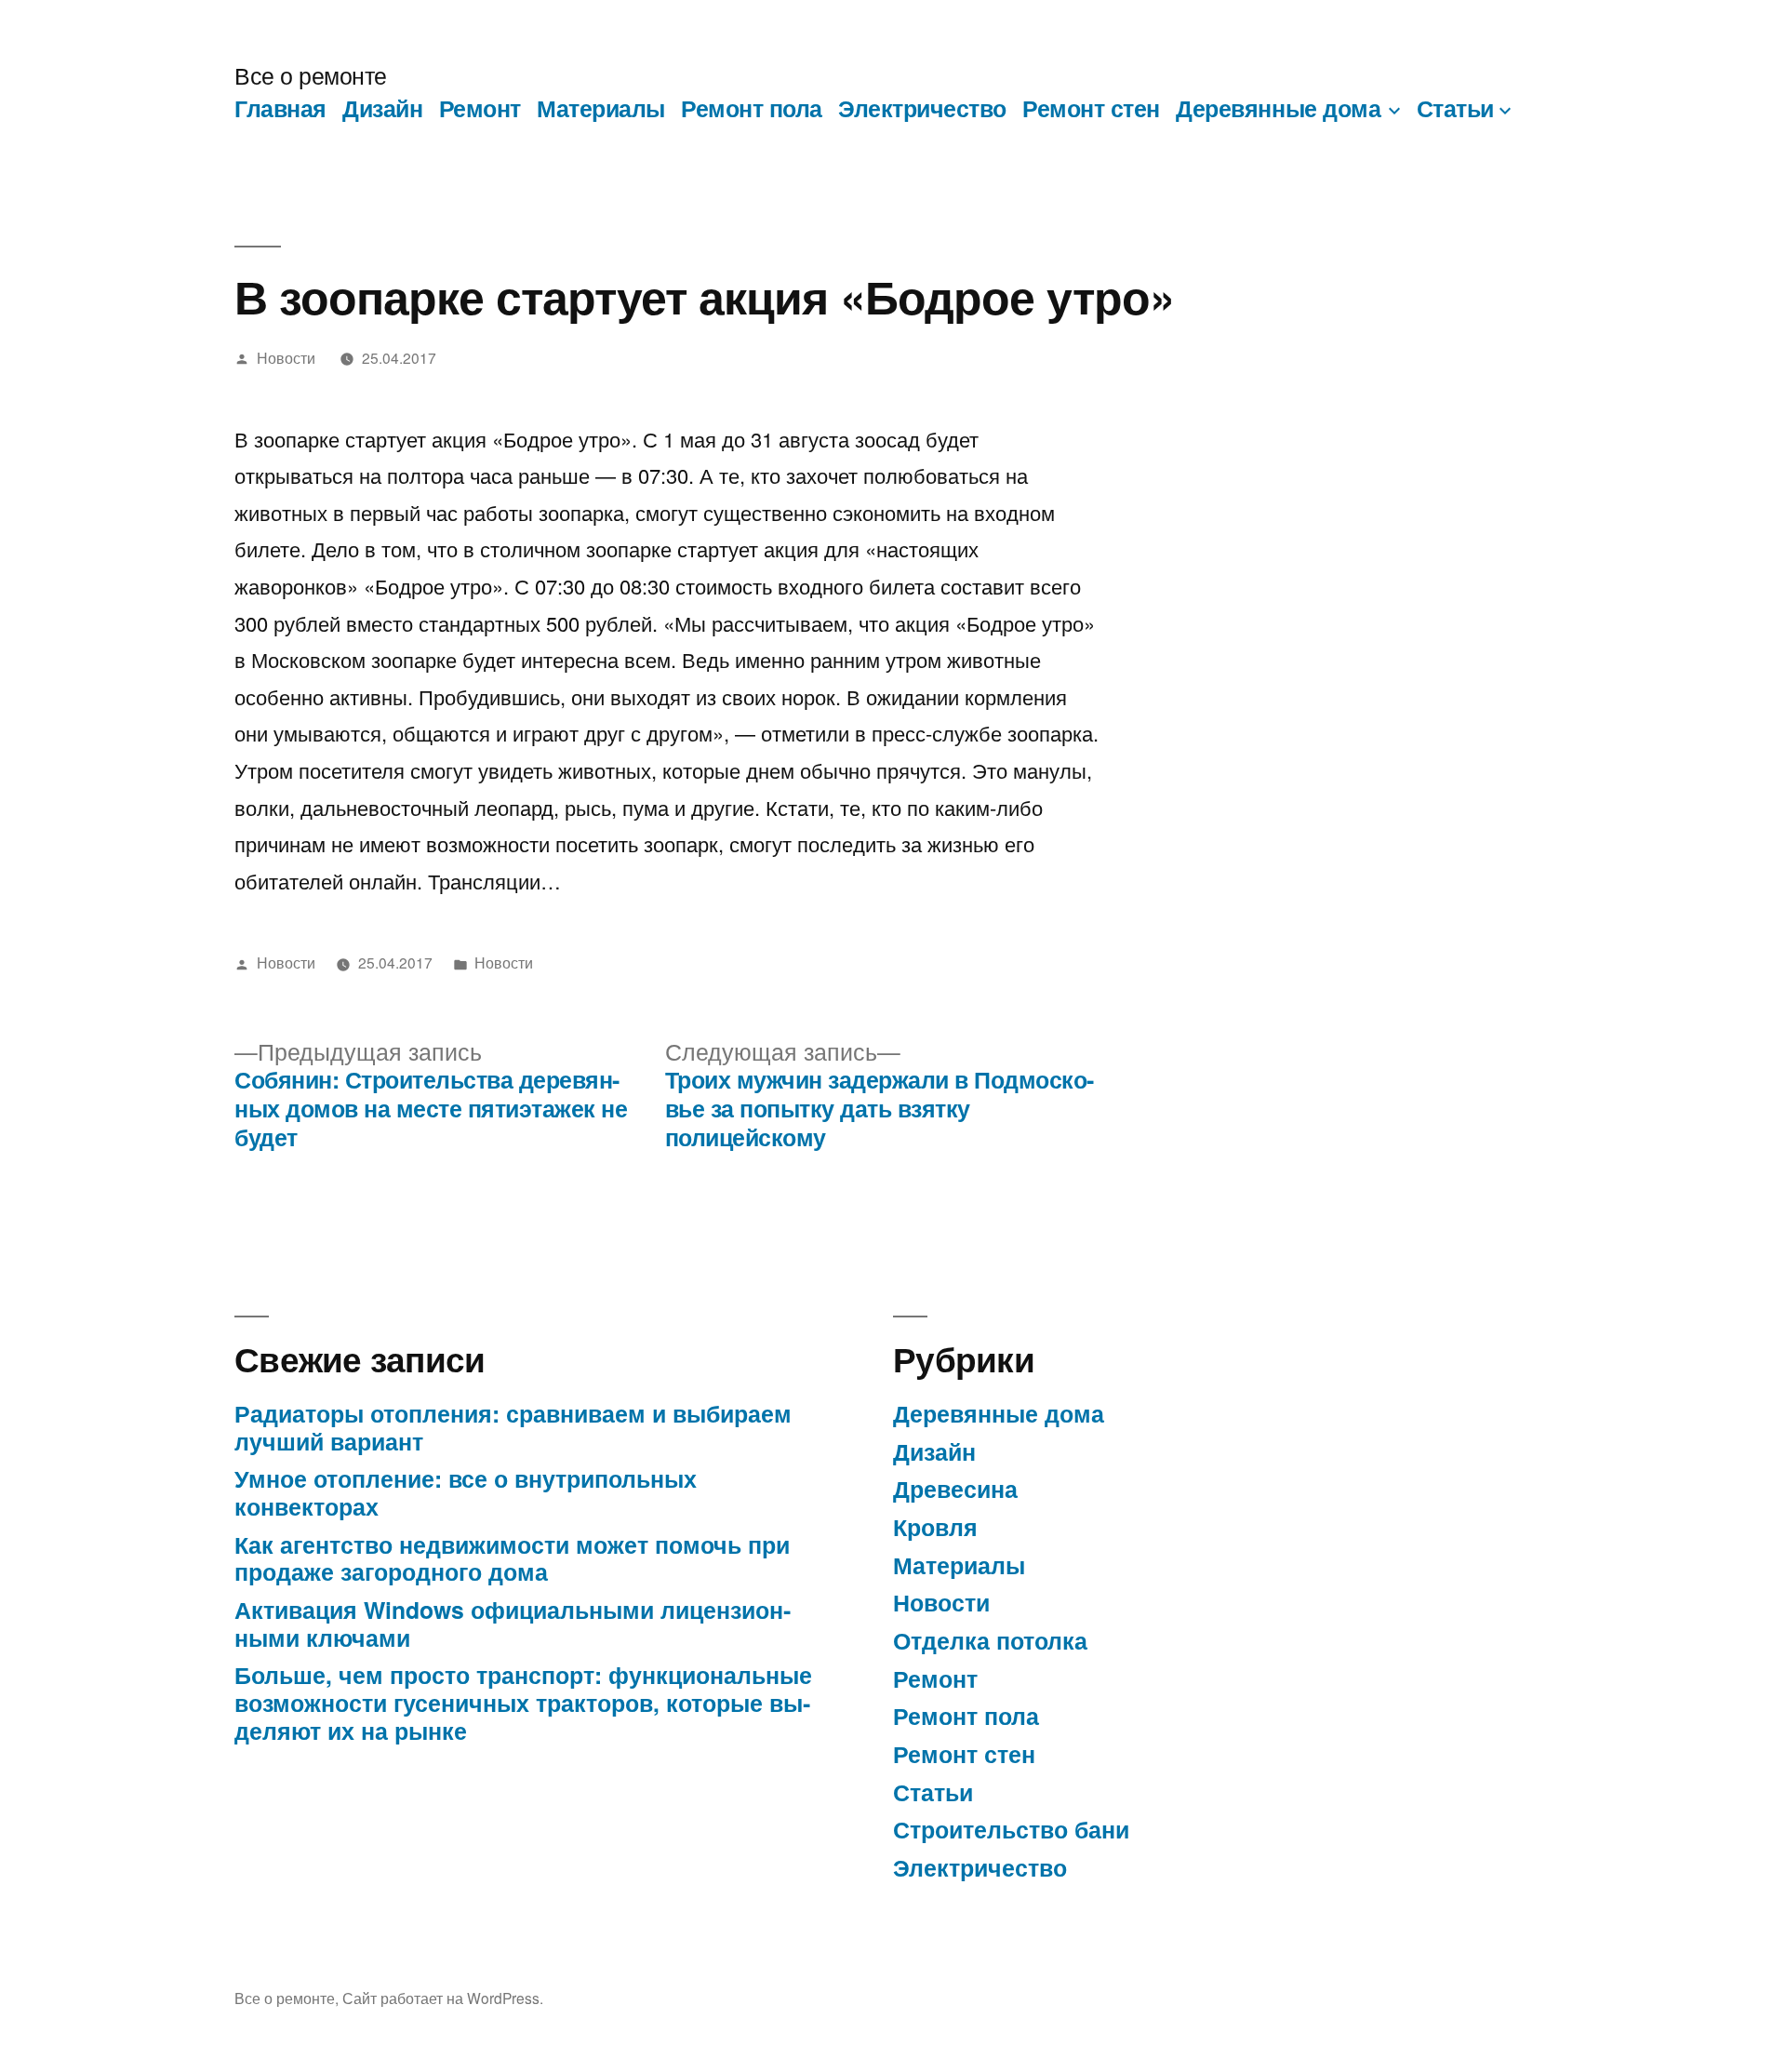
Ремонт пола (752, 108)
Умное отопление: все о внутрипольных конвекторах (466, 1492)
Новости (286, 357)
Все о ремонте (311, 75)
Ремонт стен (1091, 108)
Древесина (955, 1489)
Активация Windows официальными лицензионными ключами (513, 1624)
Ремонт (480, 108)
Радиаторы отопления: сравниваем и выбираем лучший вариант (513, 1427)
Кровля (935, 1527)
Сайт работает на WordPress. (443, 1998)
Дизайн (382, 108)
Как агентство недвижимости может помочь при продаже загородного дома (512, 1558)
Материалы (601, 108)
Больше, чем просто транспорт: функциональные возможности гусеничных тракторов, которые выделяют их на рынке (523, 1702)
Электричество (922, 108)
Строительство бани (1011, 1829)
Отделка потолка (990, 1640)
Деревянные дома (1278, 108)
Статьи (1455, 108)
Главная (280, 108)
